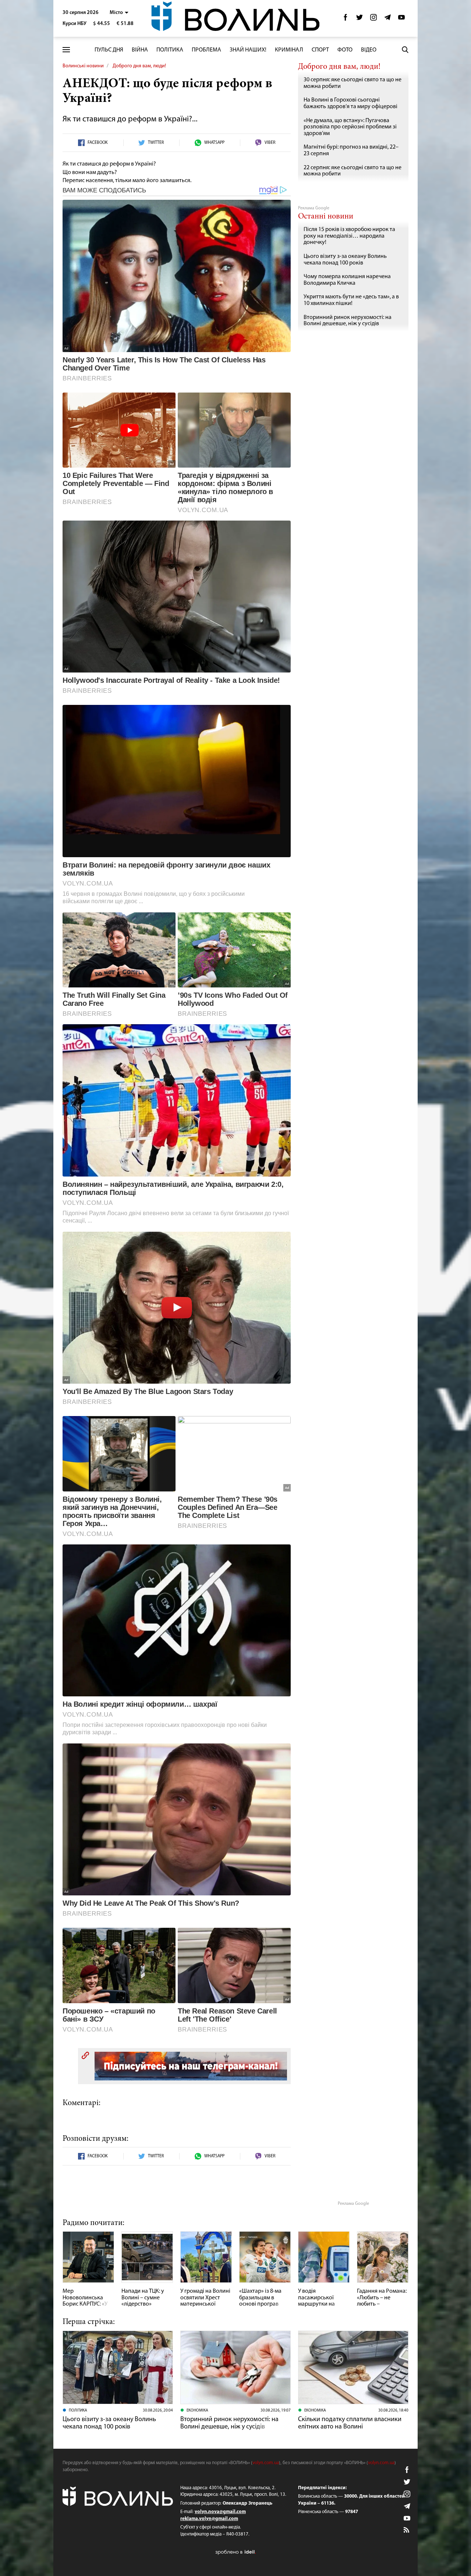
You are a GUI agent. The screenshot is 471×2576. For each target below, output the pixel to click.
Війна (140, 50)
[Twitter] (360, 19)
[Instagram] (373, 19)
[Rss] (407, 2530)
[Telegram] (387, 19)
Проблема (206, 50)
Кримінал (289, 50)
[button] (119, 13)
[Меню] (66, 50)
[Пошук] (405, 50)
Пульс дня (109, 50)
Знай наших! (248, 50)
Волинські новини (83, 66)
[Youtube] (401, 19)
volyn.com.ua (266, 2463)
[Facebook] (346, 19)
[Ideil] (235, 2552)
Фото (345, 50)
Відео (369, 50)
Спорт (320, 50)
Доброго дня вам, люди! (139, 66)
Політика (170, 50)
